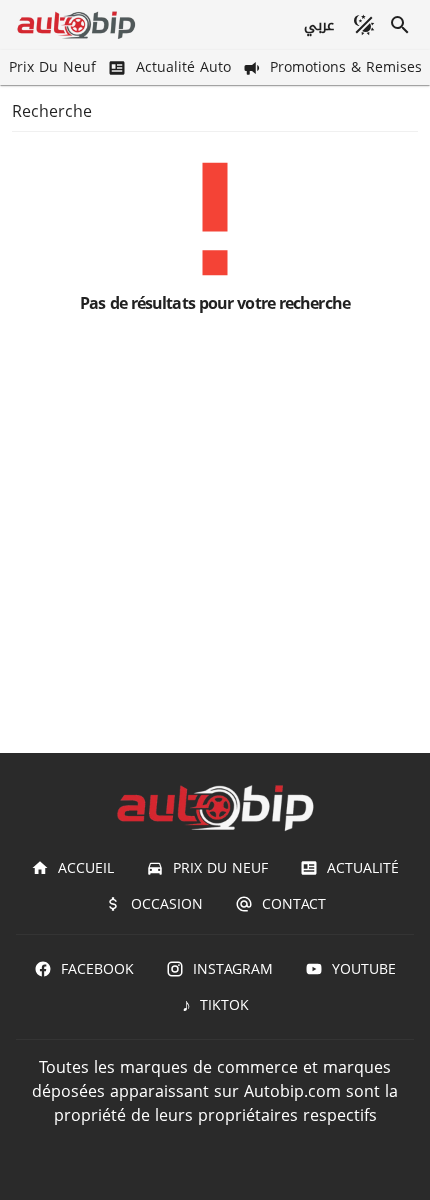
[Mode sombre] (364, 25)
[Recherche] (400, 25)
